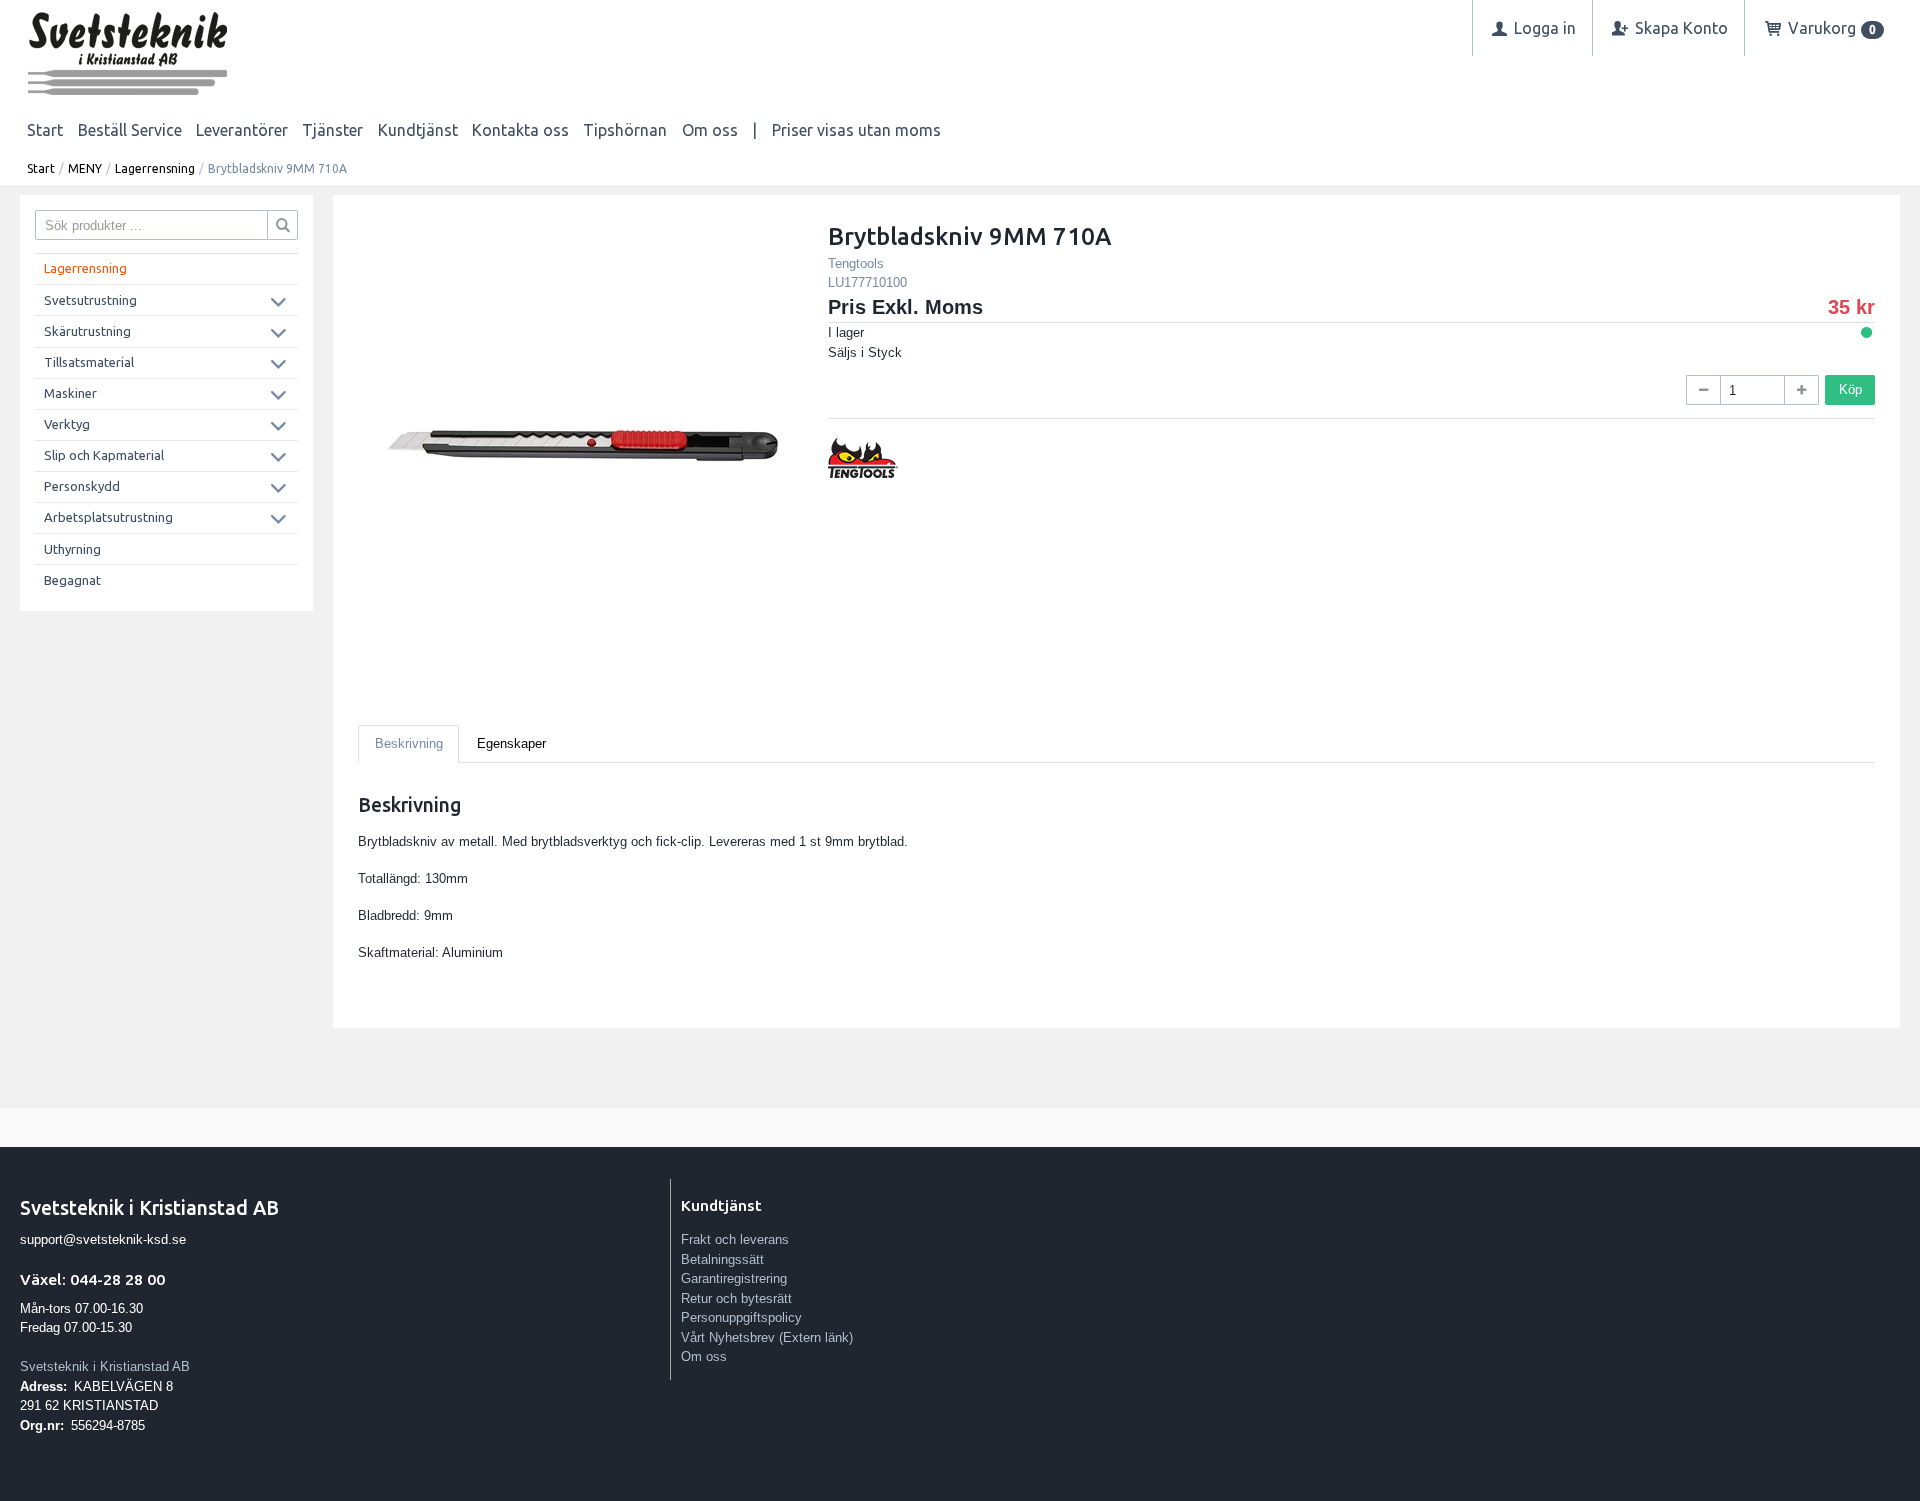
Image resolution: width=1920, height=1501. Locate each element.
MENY (85, 168)
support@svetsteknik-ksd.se (103, 1239)
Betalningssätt (722, 1259)
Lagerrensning (155, 168)
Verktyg (67, 424)
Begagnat (72, 580)
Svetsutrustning (90, 300)
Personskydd (82, 486)
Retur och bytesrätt (736, 1298)
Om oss (710, 130)
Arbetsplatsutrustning (108, 517)
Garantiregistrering (734, 1278)
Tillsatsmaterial (89, 362)
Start (45, 130)
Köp (1850, 389)
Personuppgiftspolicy (741, 1317)
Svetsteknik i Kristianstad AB (105, 1366)
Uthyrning (72, 549)
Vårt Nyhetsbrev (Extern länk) (767, 1337)
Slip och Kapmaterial (104, 455)
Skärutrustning (87, 331)
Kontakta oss (520, 130)
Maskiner (70, 393)
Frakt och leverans (735, 1239)
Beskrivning (409, 743)
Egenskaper (511, 743)
